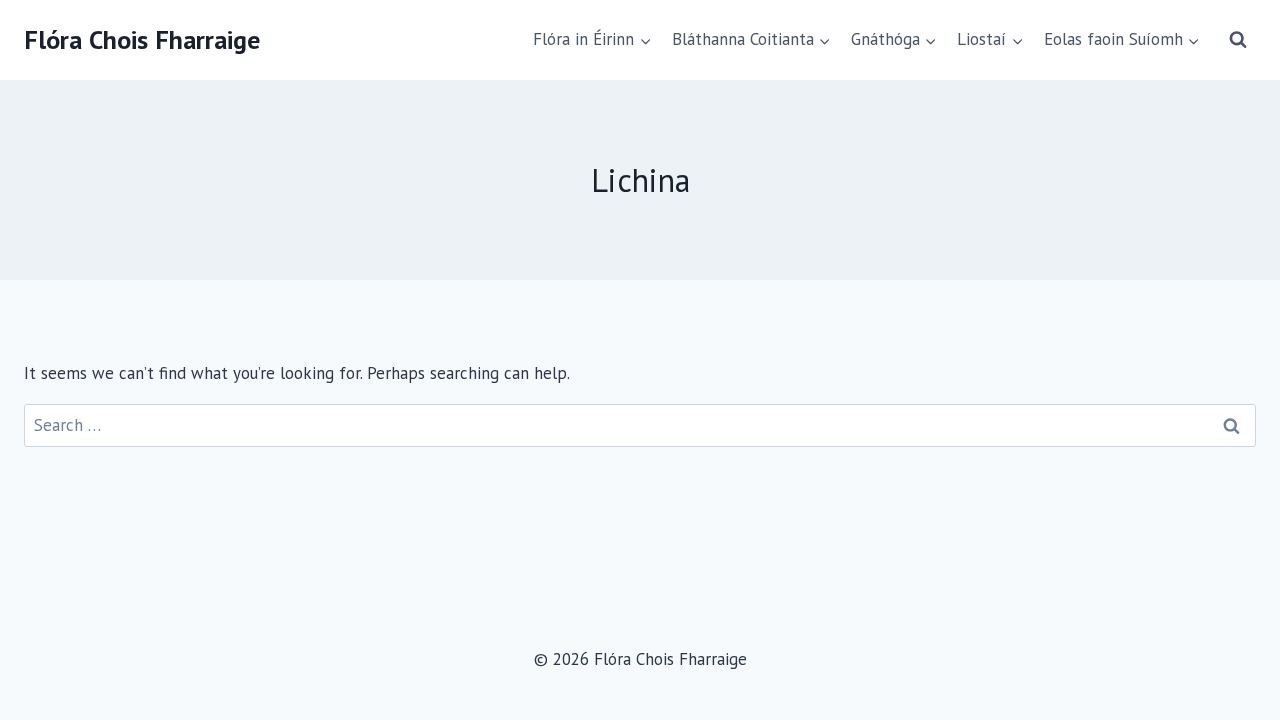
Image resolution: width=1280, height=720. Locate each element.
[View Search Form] (1238, 40)
